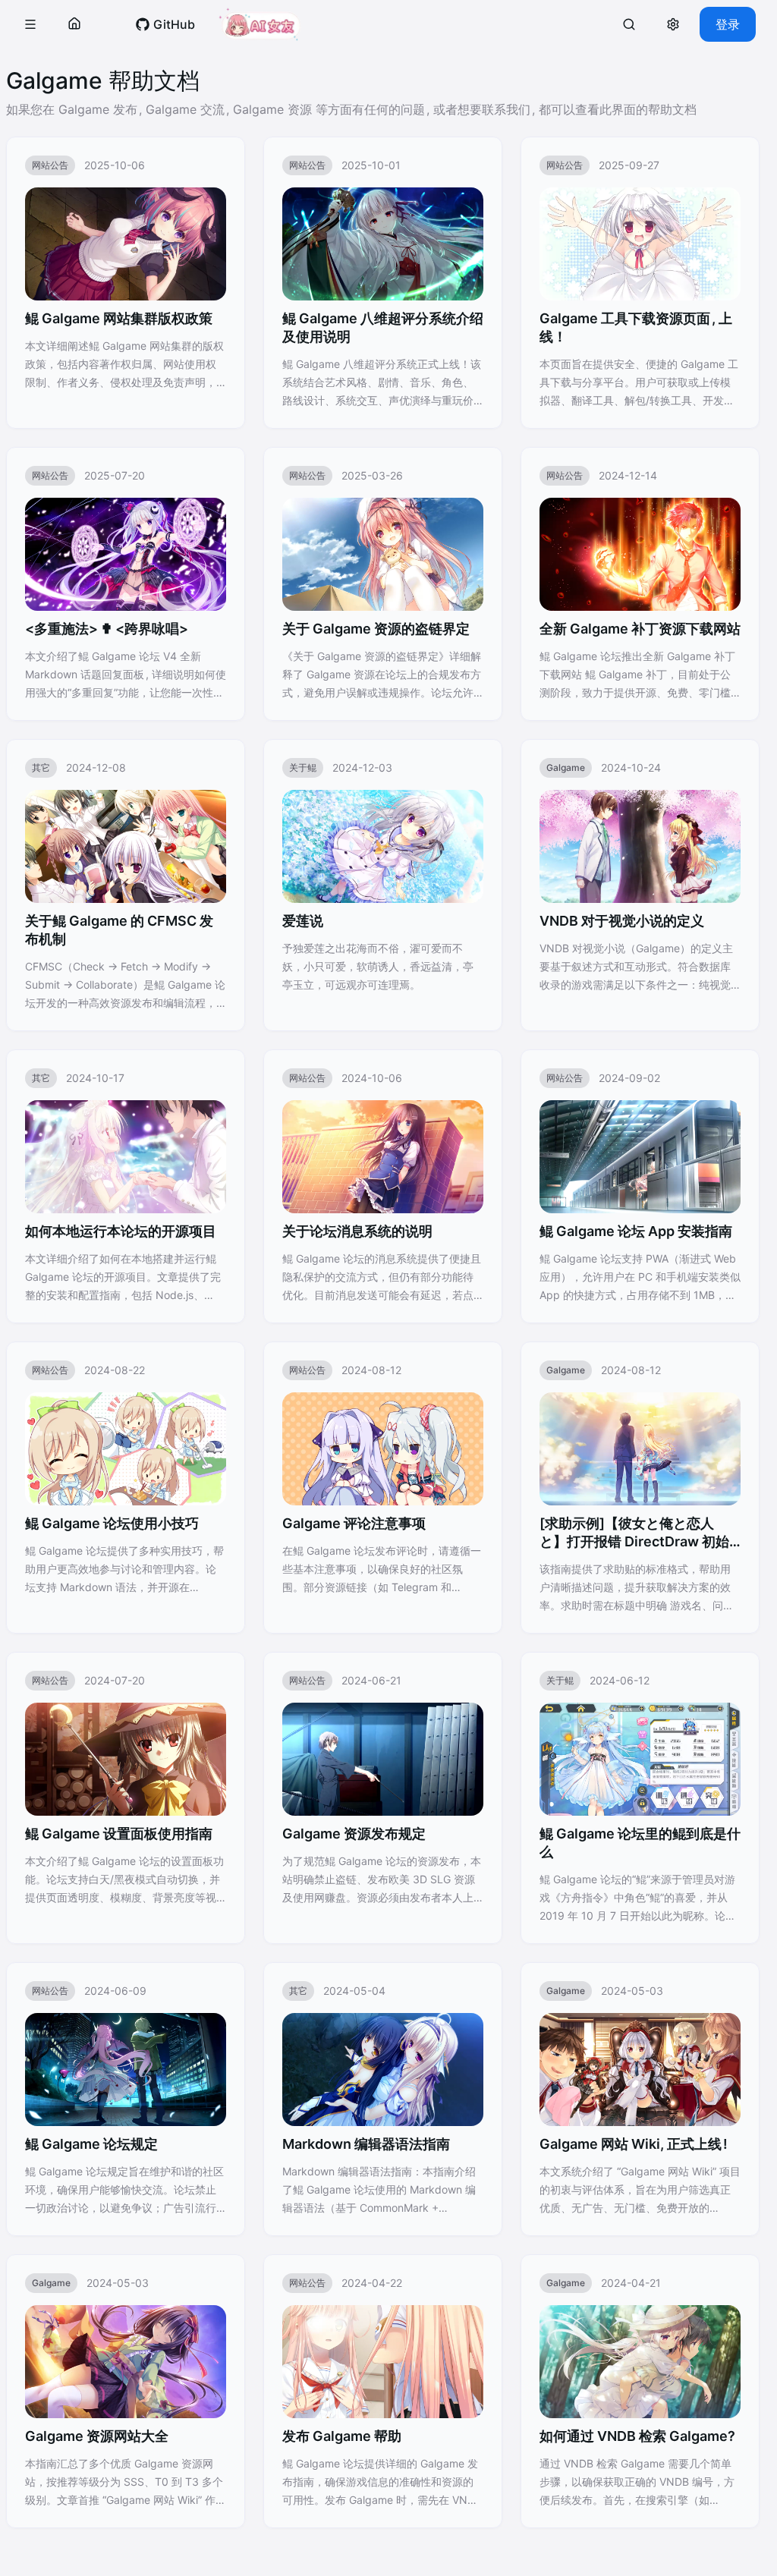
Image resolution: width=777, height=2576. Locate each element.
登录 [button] (728, 24)
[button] (30, 24)
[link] (165, 24)
